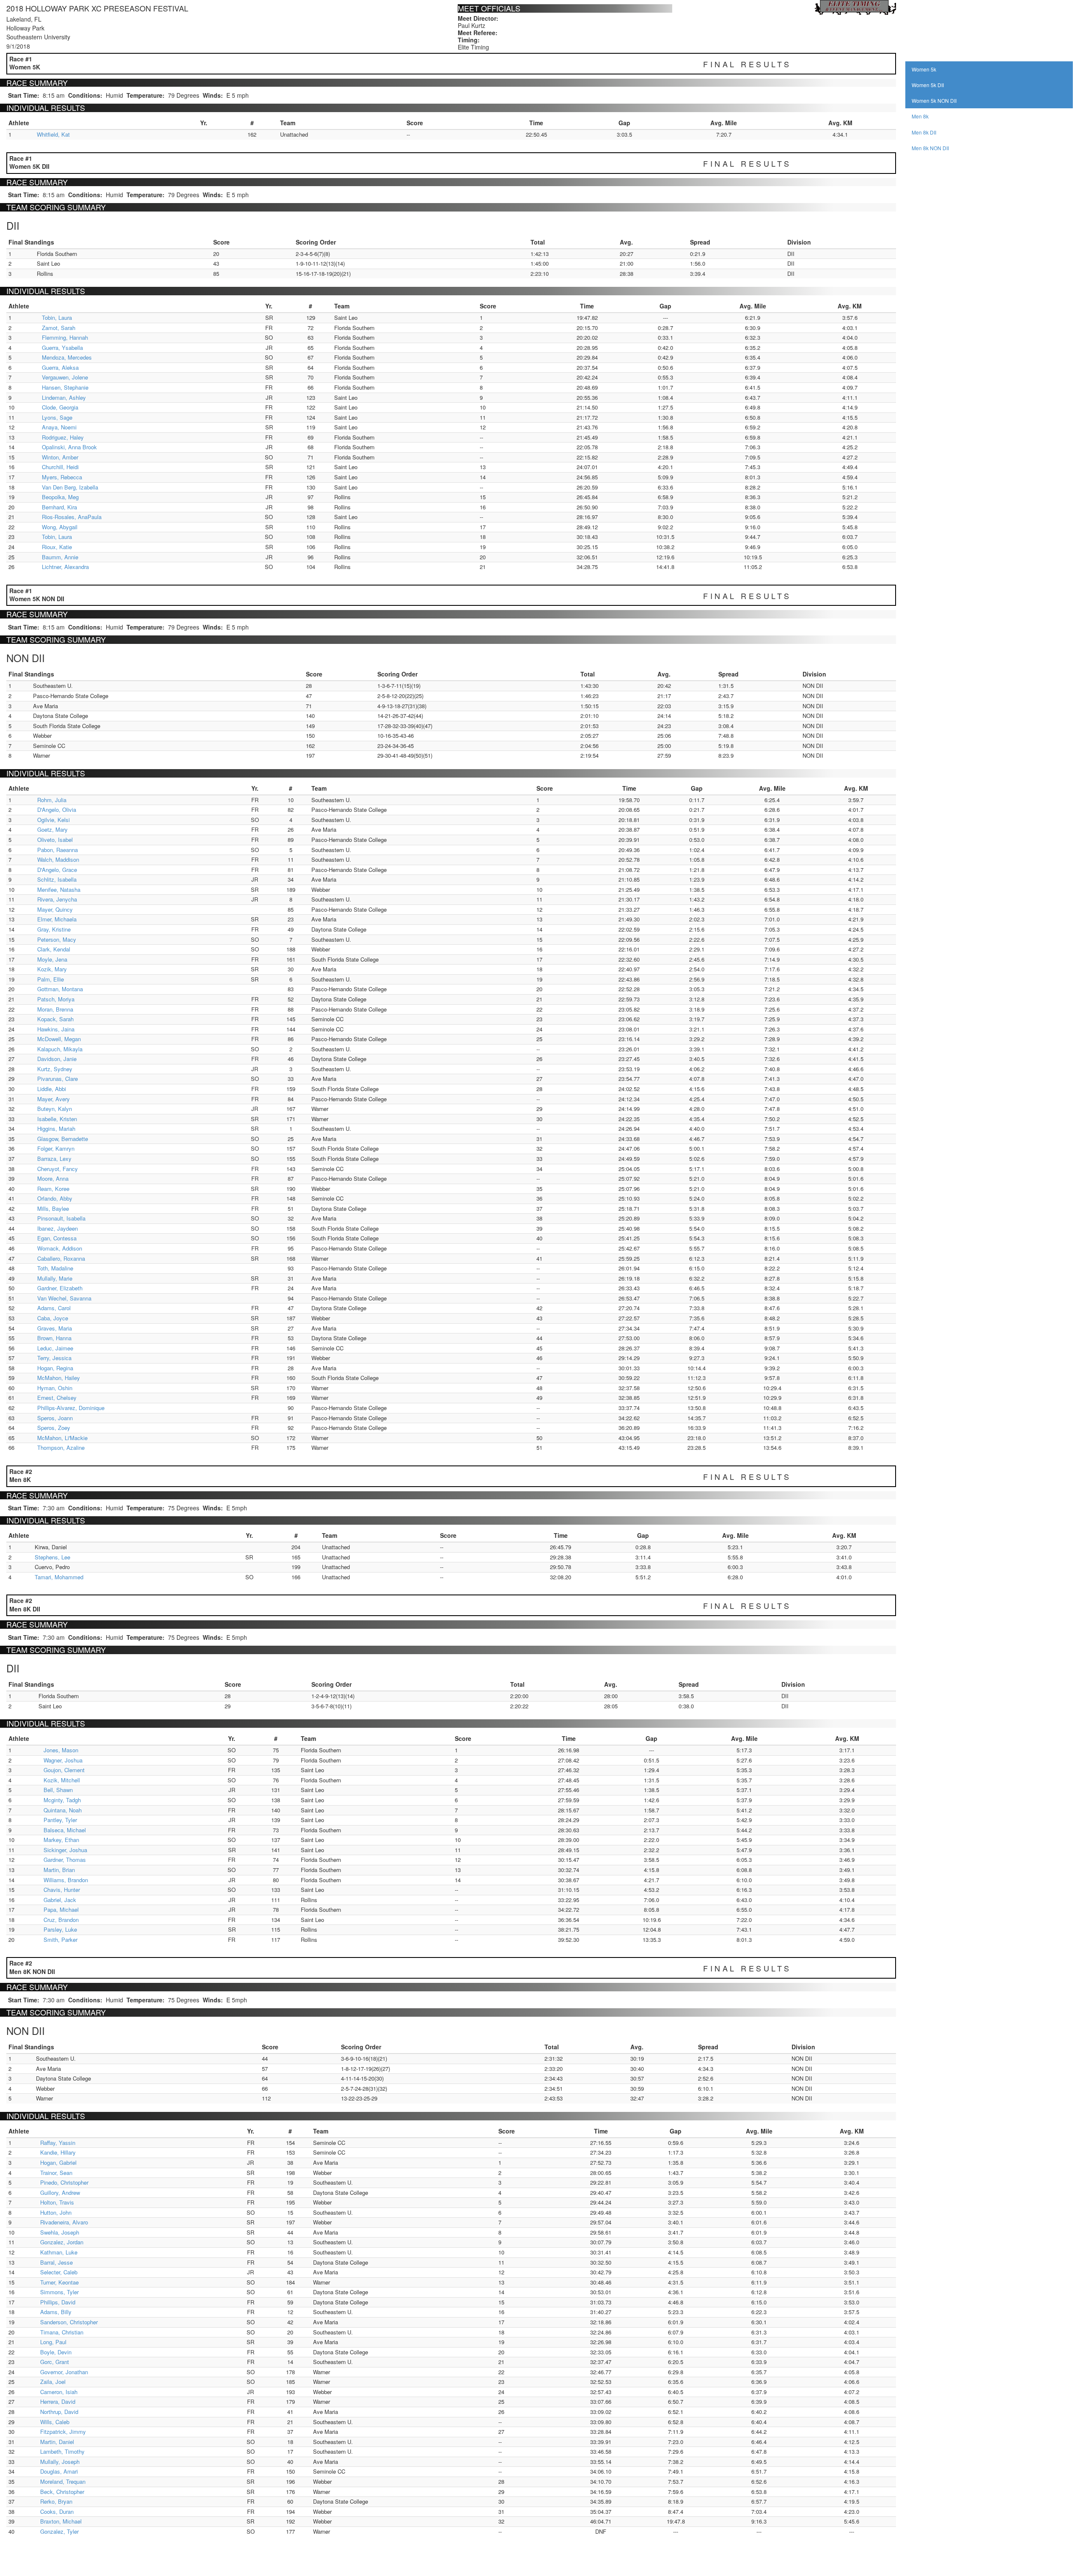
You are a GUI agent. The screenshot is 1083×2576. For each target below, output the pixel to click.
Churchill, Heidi (60, 467)
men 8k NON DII (930, 148)
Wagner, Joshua (63, 1760)
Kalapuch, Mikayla (60, 1049)
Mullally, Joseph (60, 2462)
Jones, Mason (61, 1750)
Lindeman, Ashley (64, 397)
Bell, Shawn (58, 1790)
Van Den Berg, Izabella (70, 487)
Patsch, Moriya (56, 999)
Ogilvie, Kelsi (54, 820)
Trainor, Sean (56, 2173)
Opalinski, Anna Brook (69, 447)
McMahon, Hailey (59, 1378)
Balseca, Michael (65, 1830)
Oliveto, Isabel (55, 840)
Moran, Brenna (55, 1009)
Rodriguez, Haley (63, 437)
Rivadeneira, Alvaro (64, 2222)
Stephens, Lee (52, 1557)
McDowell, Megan (59, 1039)
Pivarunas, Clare (58, 1079)
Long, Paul (53, 2342)
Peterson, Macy (57, 939)
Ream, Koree (53, 1189)
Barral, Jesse (56, 2262)
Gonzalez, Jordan (62, 2242)
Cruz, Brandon (61, 1920)
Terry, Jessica (54, 1358)
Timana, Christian (62, 2332)
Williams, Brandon (66, 1880)
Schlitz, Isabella (57, 879)
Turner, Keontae (59, 2282)
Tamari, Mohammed (59, 1577)
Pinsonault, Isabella (61, 1218)
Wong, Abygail (60, 527)
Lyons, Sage (57, 417)
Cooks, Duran (57, 2511)
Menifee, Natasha (59, 889)
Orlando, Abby (55, 1198)
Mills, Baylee (53, 1208)
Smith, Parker (60, 1940)
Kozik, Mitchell (62, 1780)
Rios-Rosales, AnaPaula (72, 517)
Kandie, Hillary (58, 2152)
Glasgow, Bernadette (63, 1139)
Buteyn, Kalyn (55, 1109)
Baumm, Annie (60, 557)
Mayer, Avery (54, 1099)
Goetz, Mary (52, 829)
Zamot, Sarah (59, 328)
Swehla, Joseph (60, 2232)
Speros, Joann (55, 1418)
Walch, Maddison (58, 859)
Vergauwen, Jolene (65, 377)
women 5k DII (928, 85)
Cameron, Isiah (59, 2392)
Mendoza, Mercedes (67, 357)
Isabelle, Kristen (57, 1119)
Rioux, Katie (57, 547)
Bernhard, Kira (59, 507)
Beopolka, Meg (60, 497)
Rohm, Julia (52, 800)
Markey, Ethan (61, 1840)
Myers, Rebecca (62, 477)
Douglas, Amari (59, 2471)
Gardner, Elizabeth (60, 1288)
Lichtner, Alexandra (65, 567)
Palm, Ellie (51, 979)
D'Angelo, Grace (57, 870)
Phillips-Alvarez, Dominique (71, 1408)
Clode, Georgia (60, 407)
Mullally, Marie (55, 1278)
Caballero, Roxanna (61, 1258)
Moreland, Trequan (63, 2481)
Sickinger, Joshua (65, 1850)
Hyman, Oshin (55, 1388)
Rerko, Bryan (56, 2501)
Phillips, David (58, 2302)
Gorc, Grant (55, 2362)
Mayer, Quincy (55, 909)
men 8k (920, 116)
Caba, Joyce (53, 1318)
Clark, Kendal (54, 949)
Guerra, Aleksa (60, 367)
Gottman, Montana (60, 989)
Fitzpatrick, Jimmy (63, 2432)
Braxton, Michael (61, 2521)
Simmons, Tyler (59, 2292)
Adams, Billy (56, 2312)
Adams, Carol (54, 1308)
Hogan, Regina (55, 1368)
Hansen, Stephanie (65, 387)
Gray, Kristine (54, 929)
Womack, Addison (60, 1248)
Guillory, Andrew (60, 2192)
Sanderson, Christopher (69, 2322)
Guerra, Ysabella (62, 348)
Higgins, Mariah (56, 1129)
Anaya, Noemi (59, 427)
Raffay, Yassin (58, 2143)
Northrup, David (59, 2412)
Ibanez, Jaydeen (58, 1228)
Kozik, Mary (52, 969)
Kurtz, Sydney (55, 1069)
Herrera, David (58, 2401)
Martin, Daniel (57, 2442)
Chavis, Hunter (62, 1890)
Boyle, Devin (56, 2352)
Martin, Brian (59, 1870)
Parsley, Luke (60, 1929)
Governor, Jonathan (64, 2372)
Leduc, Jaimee (55, 1348)
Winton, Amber (60, 457)
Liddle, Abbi (52, 1089)
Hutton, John (56, 2212)
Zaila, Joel (53, 2382)
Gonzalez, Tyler (59, 2531)
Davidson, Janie (57, 1059)
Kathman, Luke (59, 2252)
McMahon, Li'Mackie (62, 1438)
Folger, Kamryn (56, 1148)
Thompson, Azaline (61, 1447)
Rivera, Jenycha (57, 899)
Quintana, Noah (63, 1810)
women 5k (924, 69)
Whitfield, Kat (53, 134)
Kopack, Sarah (55, 1019)
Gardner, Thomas (65, 1860)
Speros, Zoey (54, 1428)
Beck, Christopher (62, 2492)
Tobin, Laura (57, 318)
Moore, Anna (53, 1178)
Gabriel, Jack (60, 1900)
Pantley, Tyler (60, 1820)
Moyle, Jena (52, 959)
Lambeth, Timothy (62, 2451)
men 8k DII (924, 132)
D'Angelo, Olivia (57, 810)
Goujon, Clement (64, 1770)
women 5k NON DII (934, 100)
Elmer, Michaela (57, 919)
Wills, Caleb (55, 2422)
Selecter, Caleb (59, 2272)
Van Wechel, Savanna (64, 1298)
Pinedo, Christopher (64, 2182)
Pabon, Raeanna (58, 850)
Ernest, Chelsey (57, 1398)
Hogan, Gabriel (58, 2162)
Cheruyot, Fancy (58, 1169)
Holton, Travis (57, 2202)
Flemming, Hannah (65, 337)
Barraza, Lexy (54, 1159)
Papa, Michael (61, 1909)
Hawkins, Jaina (56, 1029)
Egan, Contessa (57, 1238)
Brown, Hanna (54, 1338)
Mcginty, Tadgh (62, 1800)
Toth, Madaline (55, 1268)
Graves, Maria (55, 1328)
